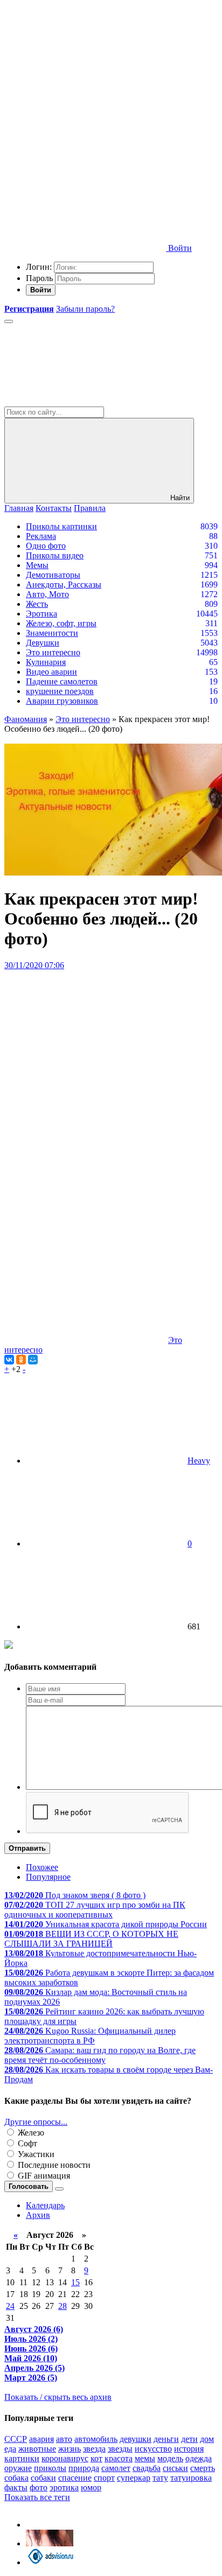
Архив (38, 2215)
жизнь (70, 2449)
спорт (104, 2478)
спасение (75, 2478)
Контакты (54, 508)
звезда (94, 2449)
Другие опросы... (36, 2122)
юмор (91, 2487)
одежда (199, 2458)
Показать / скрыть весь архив (58, 2397)
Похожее (42, 1867)
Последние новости (53, 2165)
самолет (116, 2468)
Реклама (41, 536)
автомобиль (96, 2439)
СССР (16, 2439)
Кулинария (46, 662)
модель (170, 2458)
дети (189, 2439)
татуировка (191, 2478)
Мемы (37, 565)
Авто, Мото (47, 594)
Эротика (41, 614)
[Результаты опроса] (59, 2189)
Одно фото (46, 546)
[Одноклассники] (21, 1360)
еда (10, 2449)
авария (41, 2439)
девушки (136, 2439)
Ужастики (35, 2154)
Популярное (48, 1877)
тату (160, 2478)
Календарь (45, 2205)
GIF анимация (43, 2176)
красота (119, 2458)
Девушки (43, 643)
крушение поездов (60, 691)
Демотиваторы (53, 575)
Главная (19, 508)
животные (37, 2449)
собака (16, 2478)
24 (10, 2306)
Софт (26, 2143)
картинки (22, 2458)
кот (96, 2458)
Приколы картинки (61, 526)
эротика (64, 2487)
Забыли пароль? (85, 309)
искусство (153, 2449)
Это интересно (53, 652)
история (189, 2449)
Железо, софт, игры (61, 623)
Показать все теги (37, 2497)
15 (75, 2282)
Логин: (39, 267)
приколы (50, 2468)
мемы (145, 2458)
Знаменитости (52, 633)
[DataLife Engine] (85, 82)
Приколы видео (55, 555)
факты (16, 2487)
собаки (43, 2478)
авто (64, 2439)
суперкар (134, 2478)
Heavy (199, 1461)
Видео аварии (51, 672)
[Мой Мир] (33, 1360)
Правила (90, 508)
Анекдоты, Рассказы (64, 584)
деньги (166, 2439)
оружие (18, 2468)
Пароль (39, 278)
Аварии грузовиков (62, 701)
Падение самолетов (62, 681)
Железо (30, 2133)
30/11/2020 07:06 (34, 965)
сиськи (175, 2468)
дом (207, 2439)
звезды (120, 2449)
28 (63, 2306)
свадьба (147, 2468)
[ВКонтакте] (9, 1360)
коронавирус (65, 2458)
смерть (203, 2468)
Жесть (37, 604)
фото (39, 2487)
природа (84, 2468)
